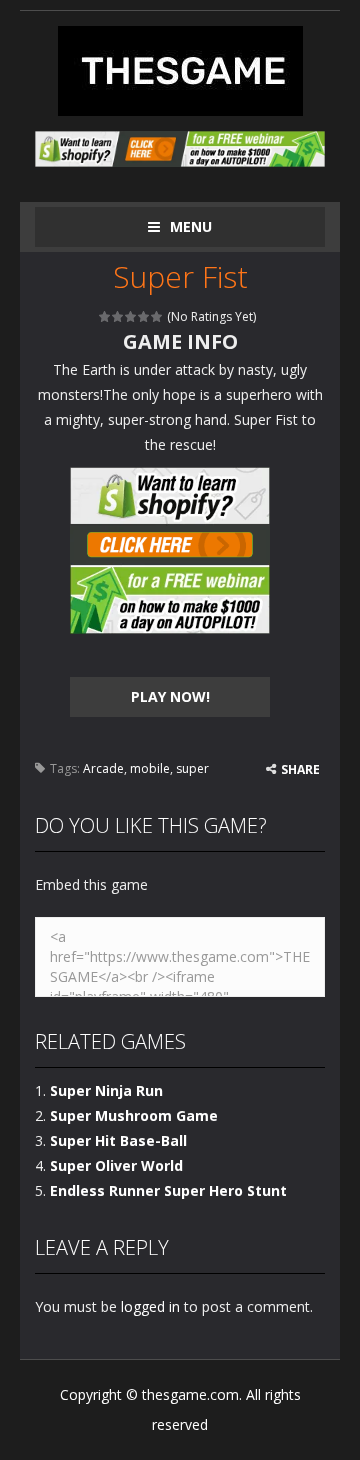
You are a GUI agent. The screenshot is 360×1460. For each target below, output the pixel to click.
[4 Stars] (144, 316)
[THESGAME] (180, 69)
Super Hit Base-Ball (118, 1140)
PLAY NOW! (170, 696)
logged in (150, 1306)
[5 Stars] (157, 316)
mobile (150, 768)
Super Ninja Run (106, 1090)
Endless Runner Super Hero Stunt (168, 1190)
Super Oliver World (116, 1165)
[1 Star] (105, 316)
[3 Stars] (131, 316)
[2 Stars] (118, 316)
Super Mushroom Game (134, 1115)
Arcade (103, 768)
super (192, 768)
